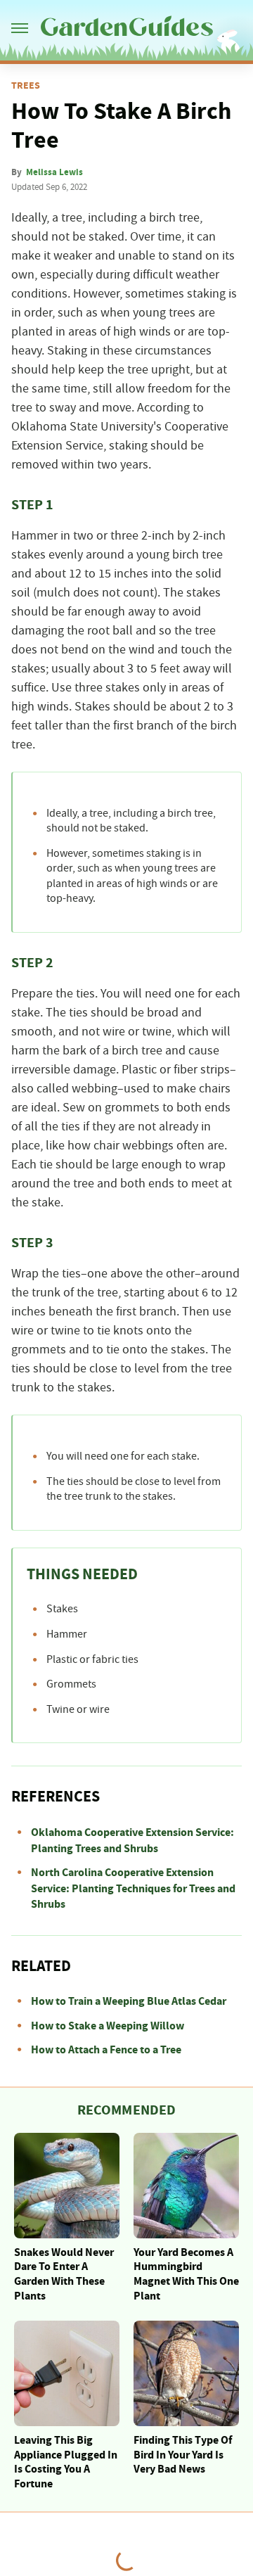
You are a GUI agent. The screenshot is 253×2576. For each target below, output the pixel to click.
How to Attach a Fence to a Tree (106, 2050)
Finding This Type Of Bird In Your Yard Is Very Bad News (183, 2455)
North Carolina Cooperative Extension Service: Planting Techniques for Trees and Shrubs (133, 1888)
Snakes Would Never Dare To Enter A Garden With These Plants (64, 2274)
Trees (26, 86)
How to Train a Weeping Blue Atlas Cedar (129, 2001)
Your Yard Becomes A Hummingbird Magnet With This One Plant (186, 2274)
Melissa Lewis (54, 172)
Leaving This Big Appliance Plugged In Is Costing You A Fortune (66, 2462)
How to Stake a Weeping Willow (108, 2026)
